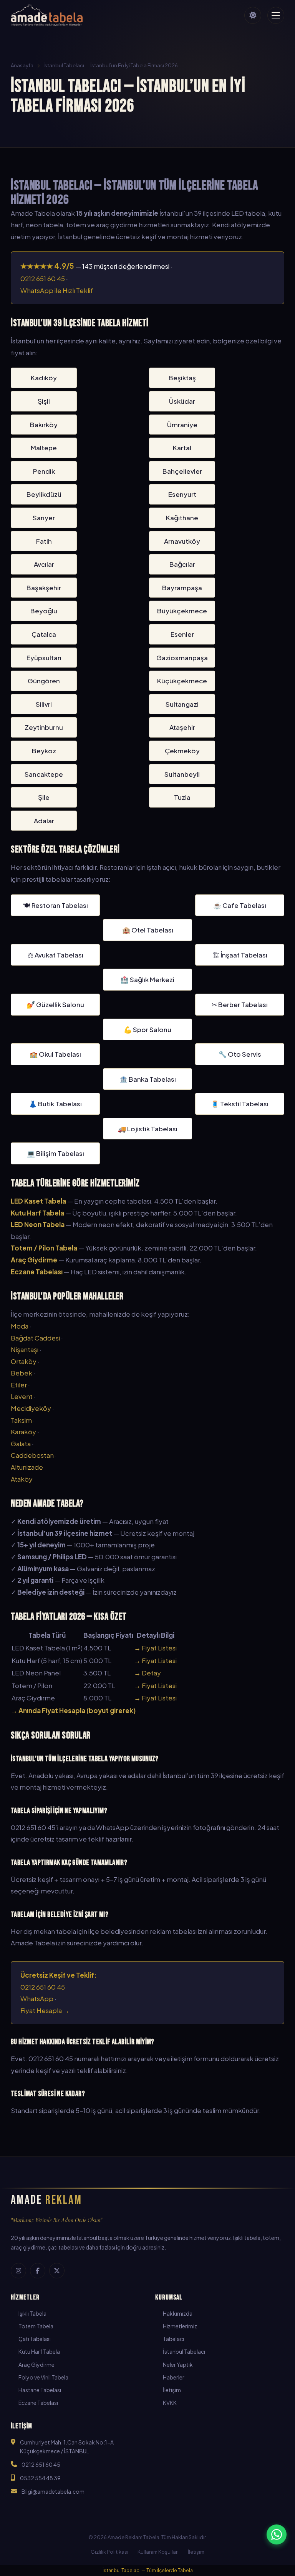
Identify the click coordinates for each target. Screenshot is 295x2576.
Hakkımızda (178, 2313)
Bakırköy (44, 425)
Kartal (182, 448)
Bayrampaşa (182, 588)
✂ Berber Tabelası (240, 1004)
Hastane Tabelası (40, 2390)
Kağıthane (182, 518)
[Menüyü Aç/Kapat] (276, 15)
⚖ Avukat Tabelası (56, 955)
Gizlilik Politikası (109, 2552)
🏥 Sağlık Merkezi (147, 979)
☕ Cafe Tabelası (240, 905)
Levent (22, 1396)
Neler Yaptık (178, 2365)
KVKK (170, 2403)
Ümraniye (182, 425)
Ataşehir (182, 727)
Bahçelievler (182, 471)
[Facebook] (38, 2271)
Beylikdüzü (44, 494)
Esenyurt (182, 494)
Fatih (44, 541)
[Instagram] (18, 2271)
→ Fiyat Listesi (155, 1648)
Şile (44, 797)
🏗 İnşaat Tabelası (240, 955)
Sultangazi (182, 704)
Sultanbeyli (182, 774)
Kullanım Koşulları (158, 2552)
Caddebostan (32, 1455)
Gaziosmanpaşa (182, 658)
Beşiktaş (182, 378)
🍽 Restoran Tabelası (56, 905)
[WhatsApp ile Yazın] (277, 2534)
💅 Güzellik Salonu (56, 1004)
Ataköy (22, 1479)
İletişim (172, 2390)
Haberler (174, 2377)
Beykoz (44, 751)
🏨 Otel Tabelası (148, 930)
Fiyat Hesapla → (45, 2010)
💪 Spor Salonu (147, 1029)
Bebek (22, 1373)
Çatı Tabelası (35, 2339)
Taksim (21, 1420)
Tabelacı (173, 2339)
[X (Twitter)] (57, 2271)
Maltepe (44, 448)
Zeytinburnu (44, 727)
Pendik (44, 471)
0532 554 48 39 (40, 2478)
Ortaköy (24, 1361)
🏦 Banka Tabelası (148, 1079)
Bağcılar (182, 564)
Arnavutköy (182, 541)
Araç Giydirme (36, 2365)
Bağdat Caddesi (35, 1338)
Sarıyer (44, 518)
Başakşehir (44, 588)
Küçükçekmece (182, 681)
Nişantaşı (25, 1349)
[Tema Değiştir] (253, 15)
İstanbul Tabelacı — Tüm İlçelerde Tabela (148, 2570)
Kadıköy (44, 378)
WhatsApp (37, 1998)
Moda (20, 1326)
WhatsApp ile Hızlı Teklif (57, 290)
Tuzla (182, 797)
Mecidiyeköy (31, 1408)
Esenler (182, 634)
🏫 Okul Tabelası (55, 1054)
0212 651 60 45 (43, 278)
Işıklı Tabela (32, 2313)
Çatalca (44, 634)
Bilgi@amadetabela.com (53, 2491)
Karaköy (23, 1432)
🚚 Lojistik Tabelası (148, 1129)
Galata (21, 1444)
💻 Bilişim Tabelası (56, 1153)
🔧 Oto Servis (240, 1054)
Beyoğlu (44, 611)
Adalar (44, 821)
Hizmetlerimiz (180, 2326)
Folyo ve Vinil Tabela (43, 2377)
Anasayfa (22, 65)
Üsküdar (182, 401)
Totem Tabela (36, 2326)
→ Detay (147, 1673)
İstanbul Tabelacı (184, 2351)
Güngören (44, 681)
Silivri (44, 704)
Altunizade (27, 1467)
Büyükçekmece (182, 611)
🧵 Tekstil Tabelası (240, 1104)
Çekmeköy (182, 751)
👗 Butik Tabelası (55, 1104)
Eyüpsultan (44, 658)
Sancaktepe (44, 774)
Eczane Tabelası (38, 2403)
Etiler (19, 1385)
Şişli (44, 401)
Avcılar (44, 564)
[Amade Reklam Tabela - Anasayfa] (47, 15)
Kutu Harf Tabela (39, 2351)
